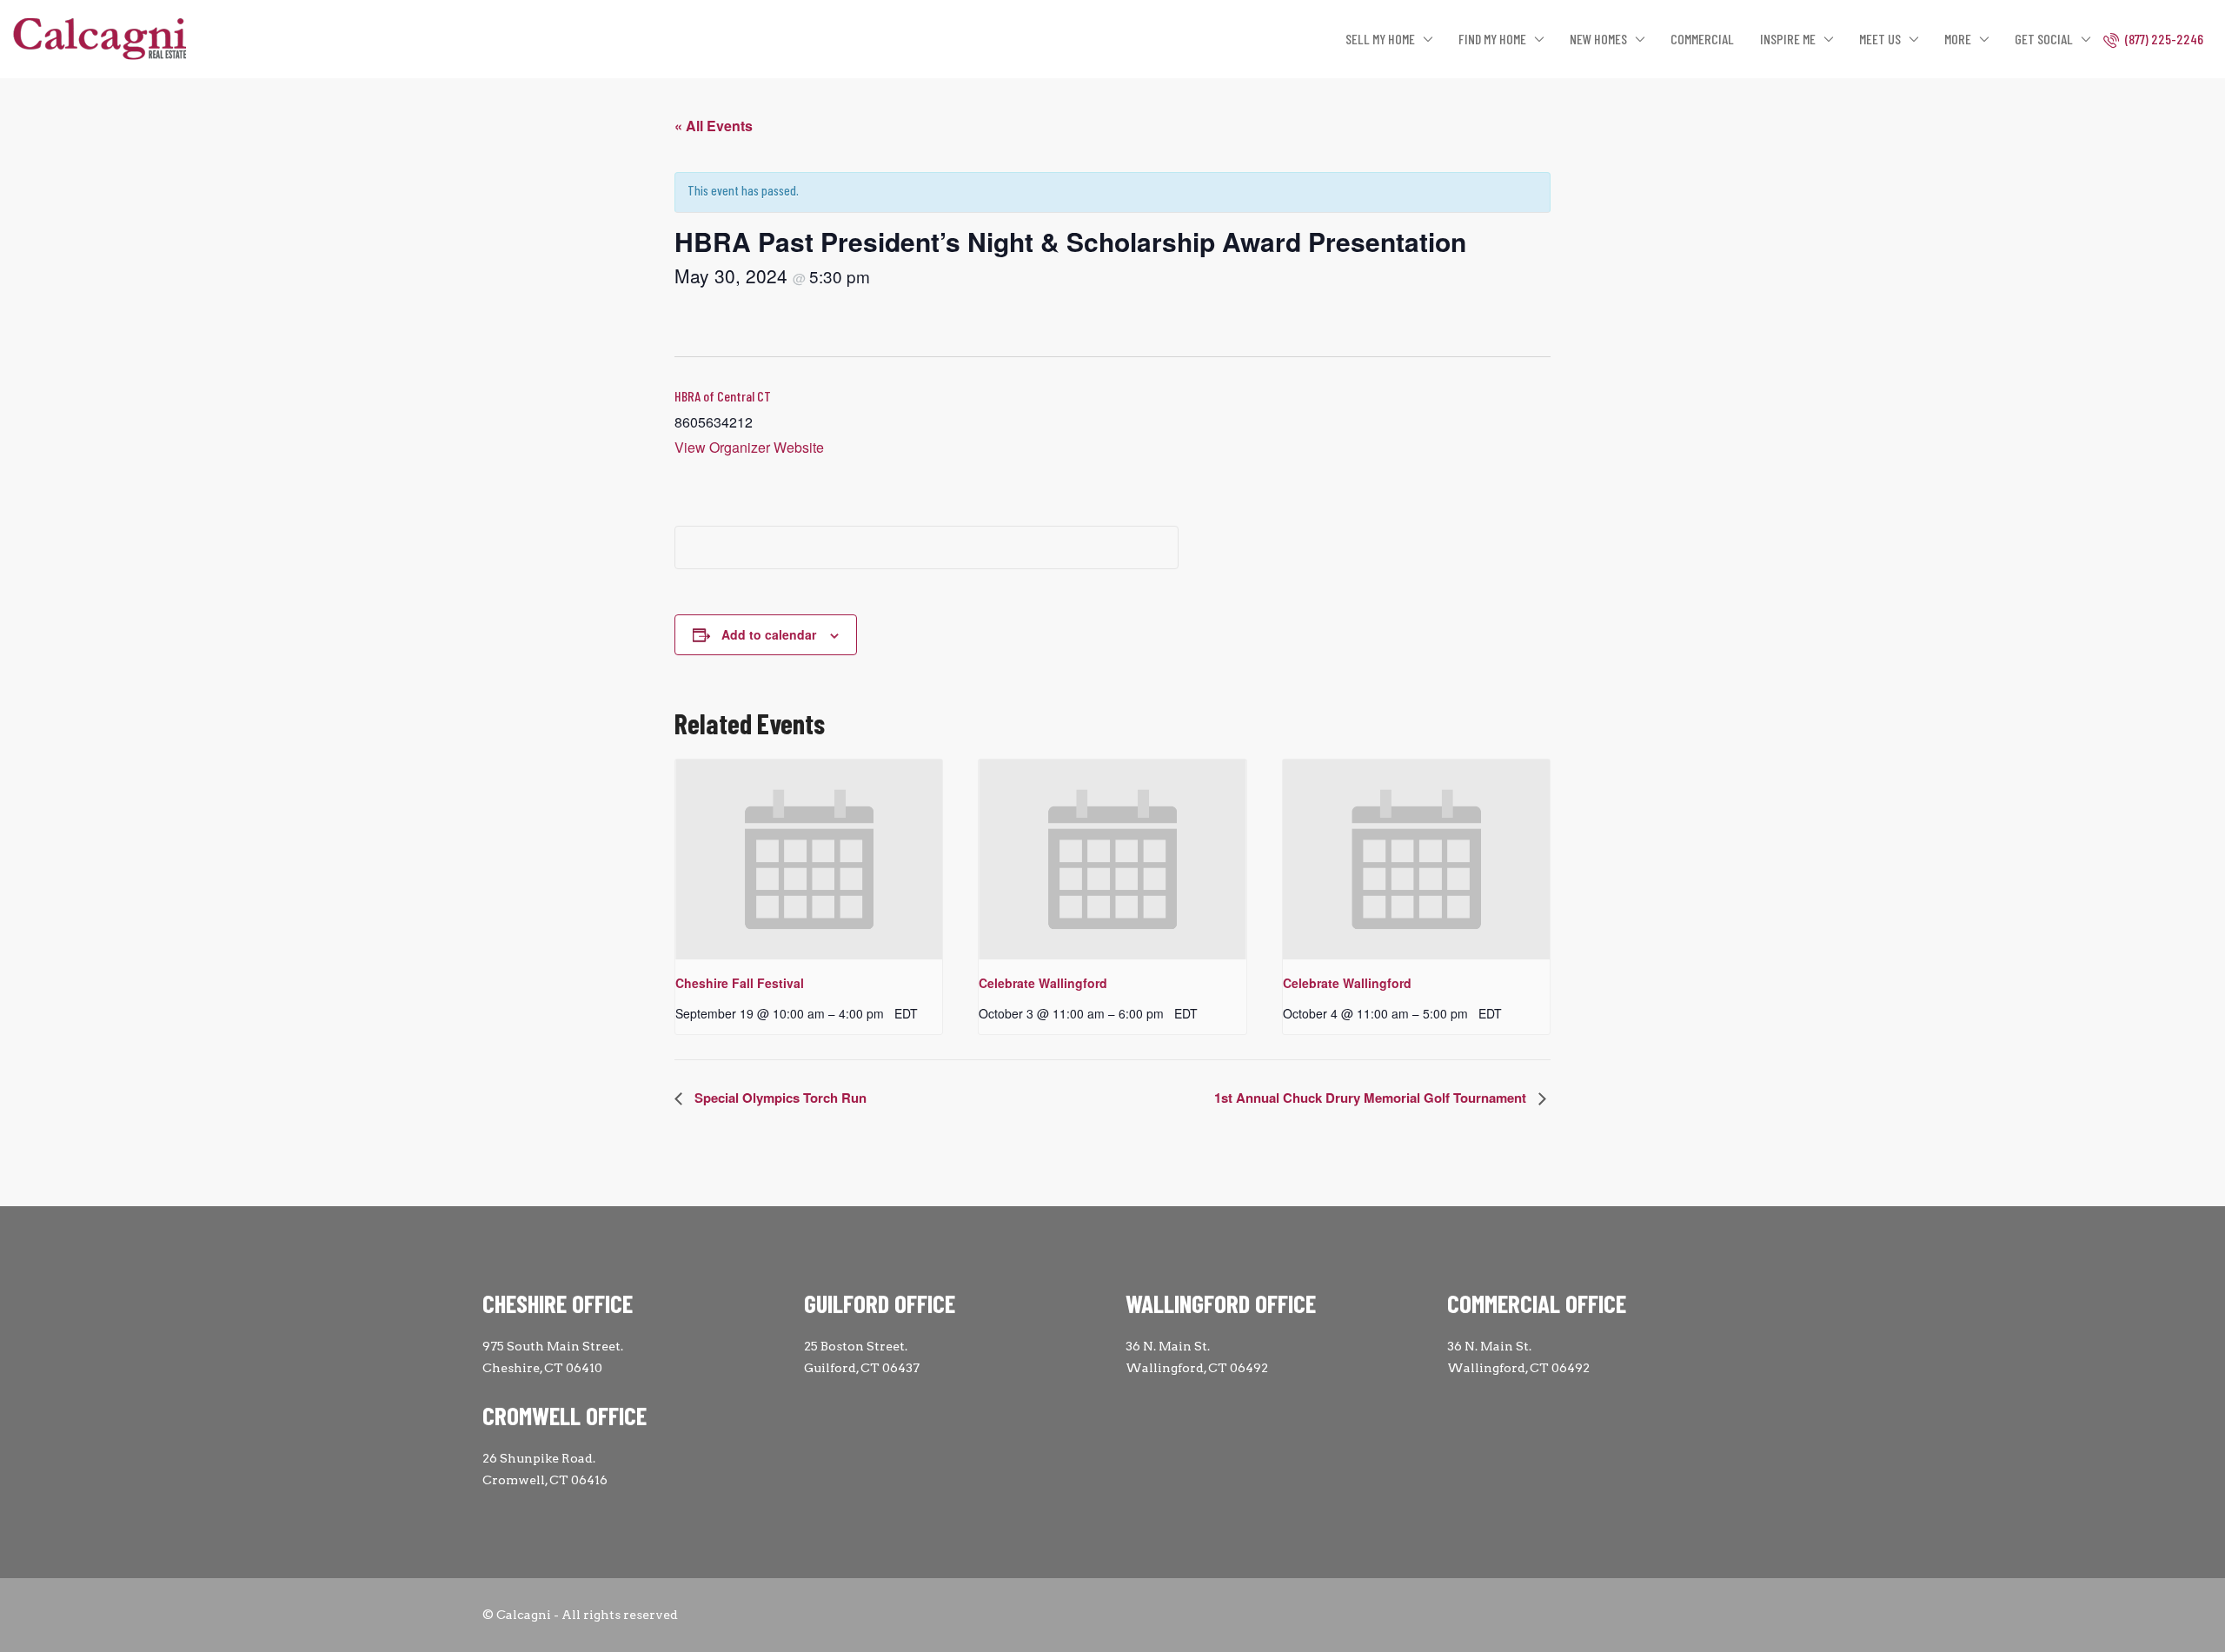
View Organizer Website (749, 447)
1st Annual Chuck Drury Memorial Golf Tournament (1372, 1098)
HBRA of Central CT (723, 396)
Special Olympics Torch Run (779, 1098)
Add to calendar (769, 634)
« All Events (714, 126)
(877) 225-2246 (2163, 39)
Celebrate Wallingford (1043, 983)
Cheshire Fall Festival (740, 983)
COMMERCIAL (1702, 39)
